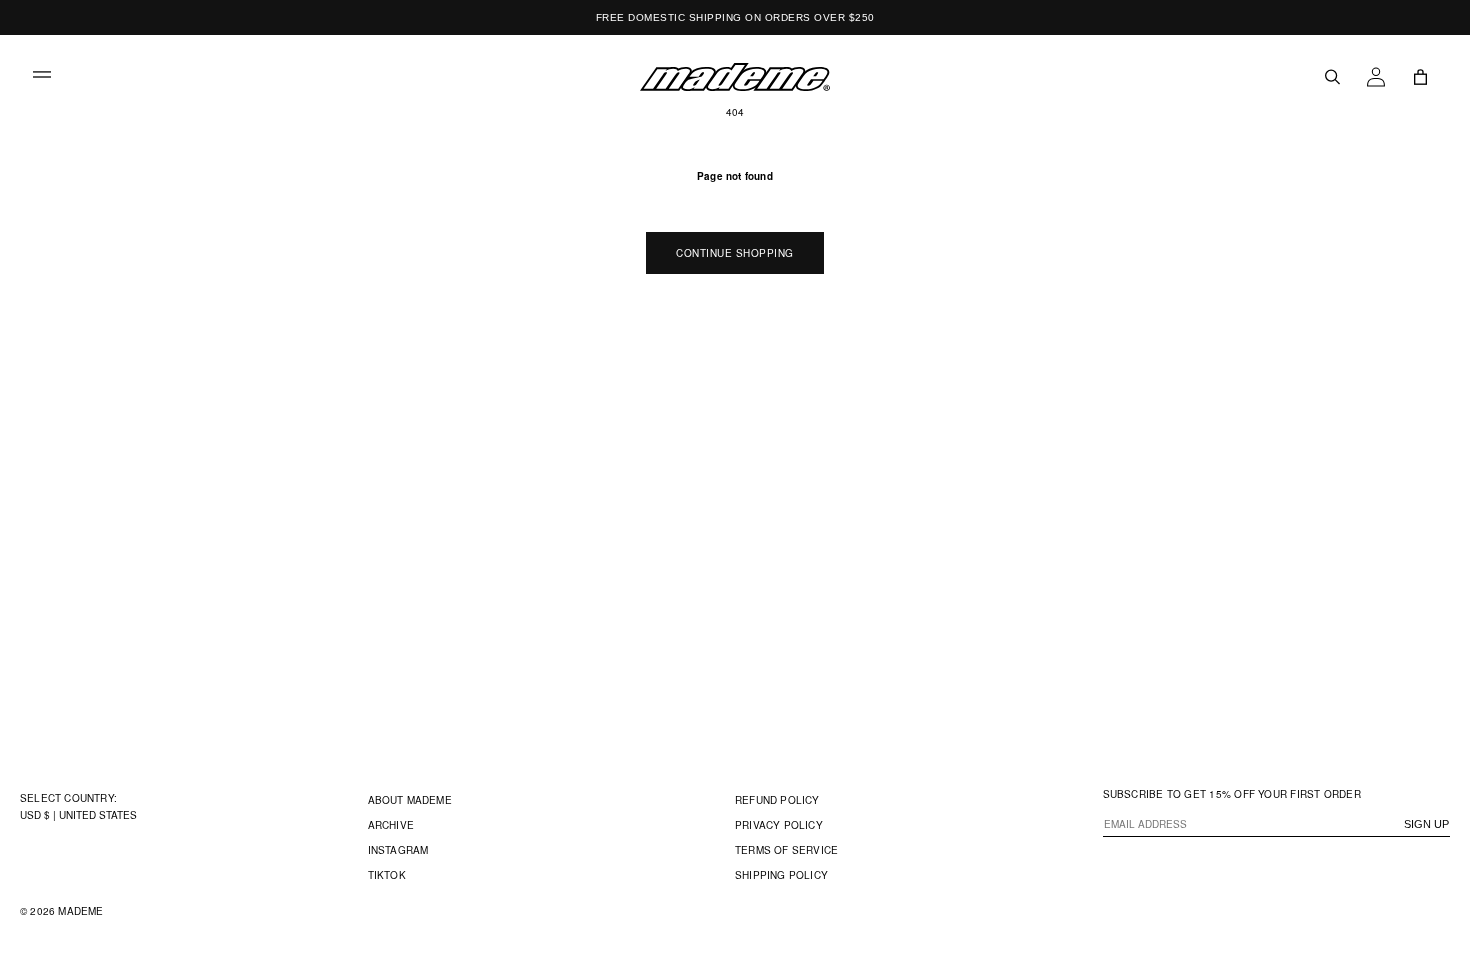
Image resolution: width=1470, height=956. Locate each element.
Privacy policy (779, 825)
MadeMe (80, 911)
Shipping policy (781, 875)
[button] (42, 77)
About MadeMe (410, 800)
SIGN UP (1426, 824)
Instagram (398, 850)
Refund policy (777, 800)
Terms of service (786, 850)
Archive (391, 825)
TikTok (387, 875)
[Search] (1332, 77)
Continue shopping (735, 253)
